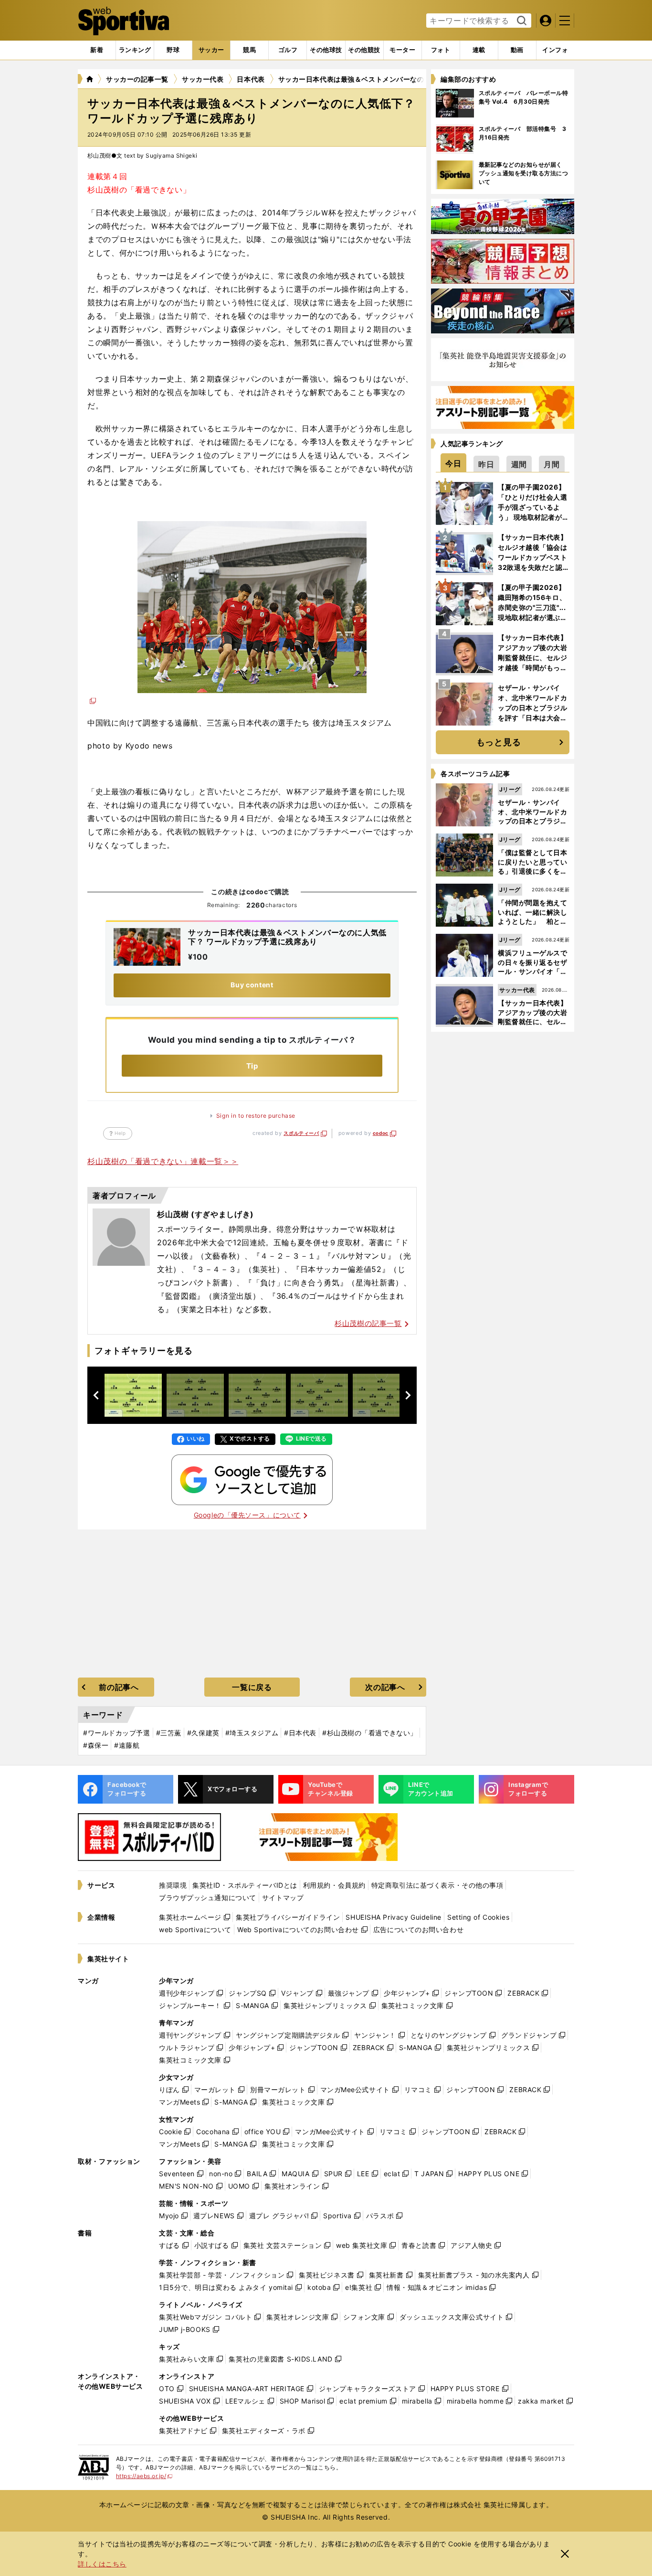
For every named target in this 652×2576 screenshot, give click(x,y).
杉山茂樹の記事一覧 (368, 1323)
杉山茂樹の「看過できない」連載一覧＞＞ (163, 1161)
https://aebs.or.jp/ (144, 2476)
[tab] (173, 50)
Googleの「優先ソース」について (247, 1515)
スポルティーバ (301, 1133)
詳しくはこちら (102, 2564)
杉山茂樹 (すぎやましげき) (205, 1214)
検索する (521, 21)
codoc (381, 1133)
